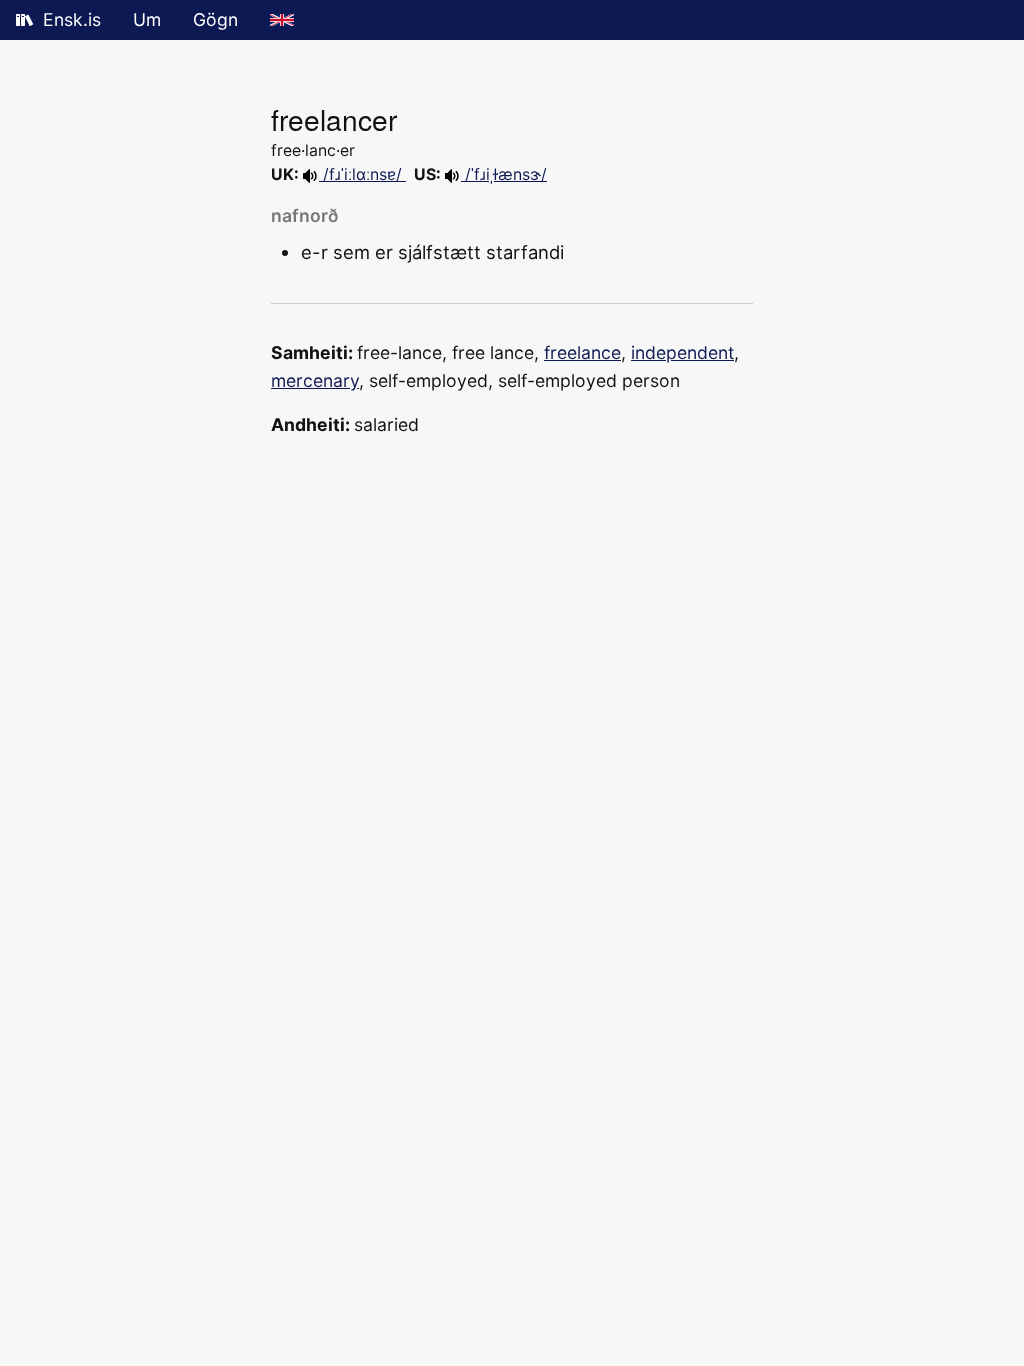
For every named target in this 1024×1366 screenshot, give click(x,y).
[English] (282, 20)
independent (682, 352)
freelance (582, 352)
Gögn (215, 19)
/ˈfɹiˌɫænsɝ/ (504, 174)
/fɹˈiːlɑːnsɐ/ (362, 174)
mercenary (315, 380)
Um (147, 19)
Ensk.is (72, 19)
